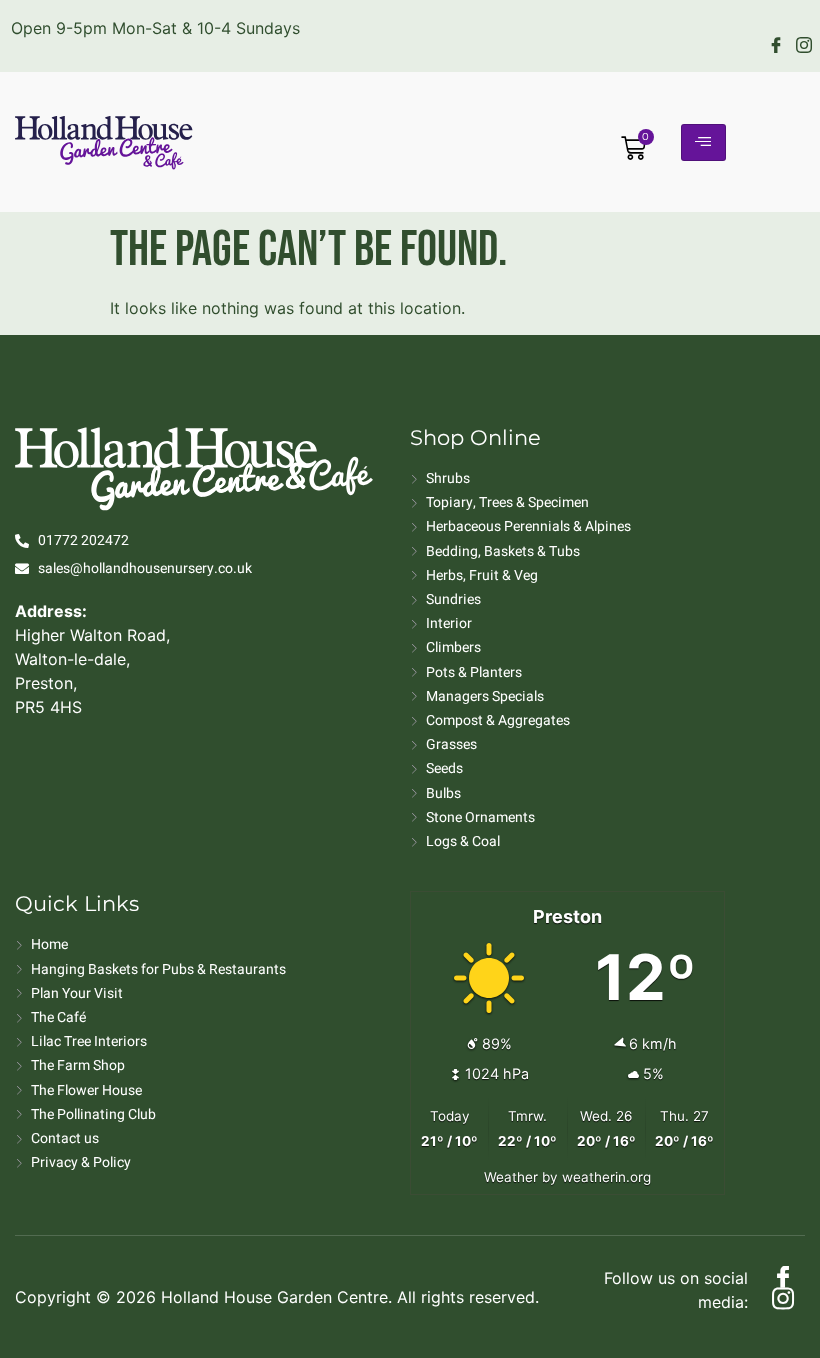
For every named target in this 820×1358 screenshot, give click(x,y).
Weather (511, 1177)
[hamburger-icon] (703, 142)
